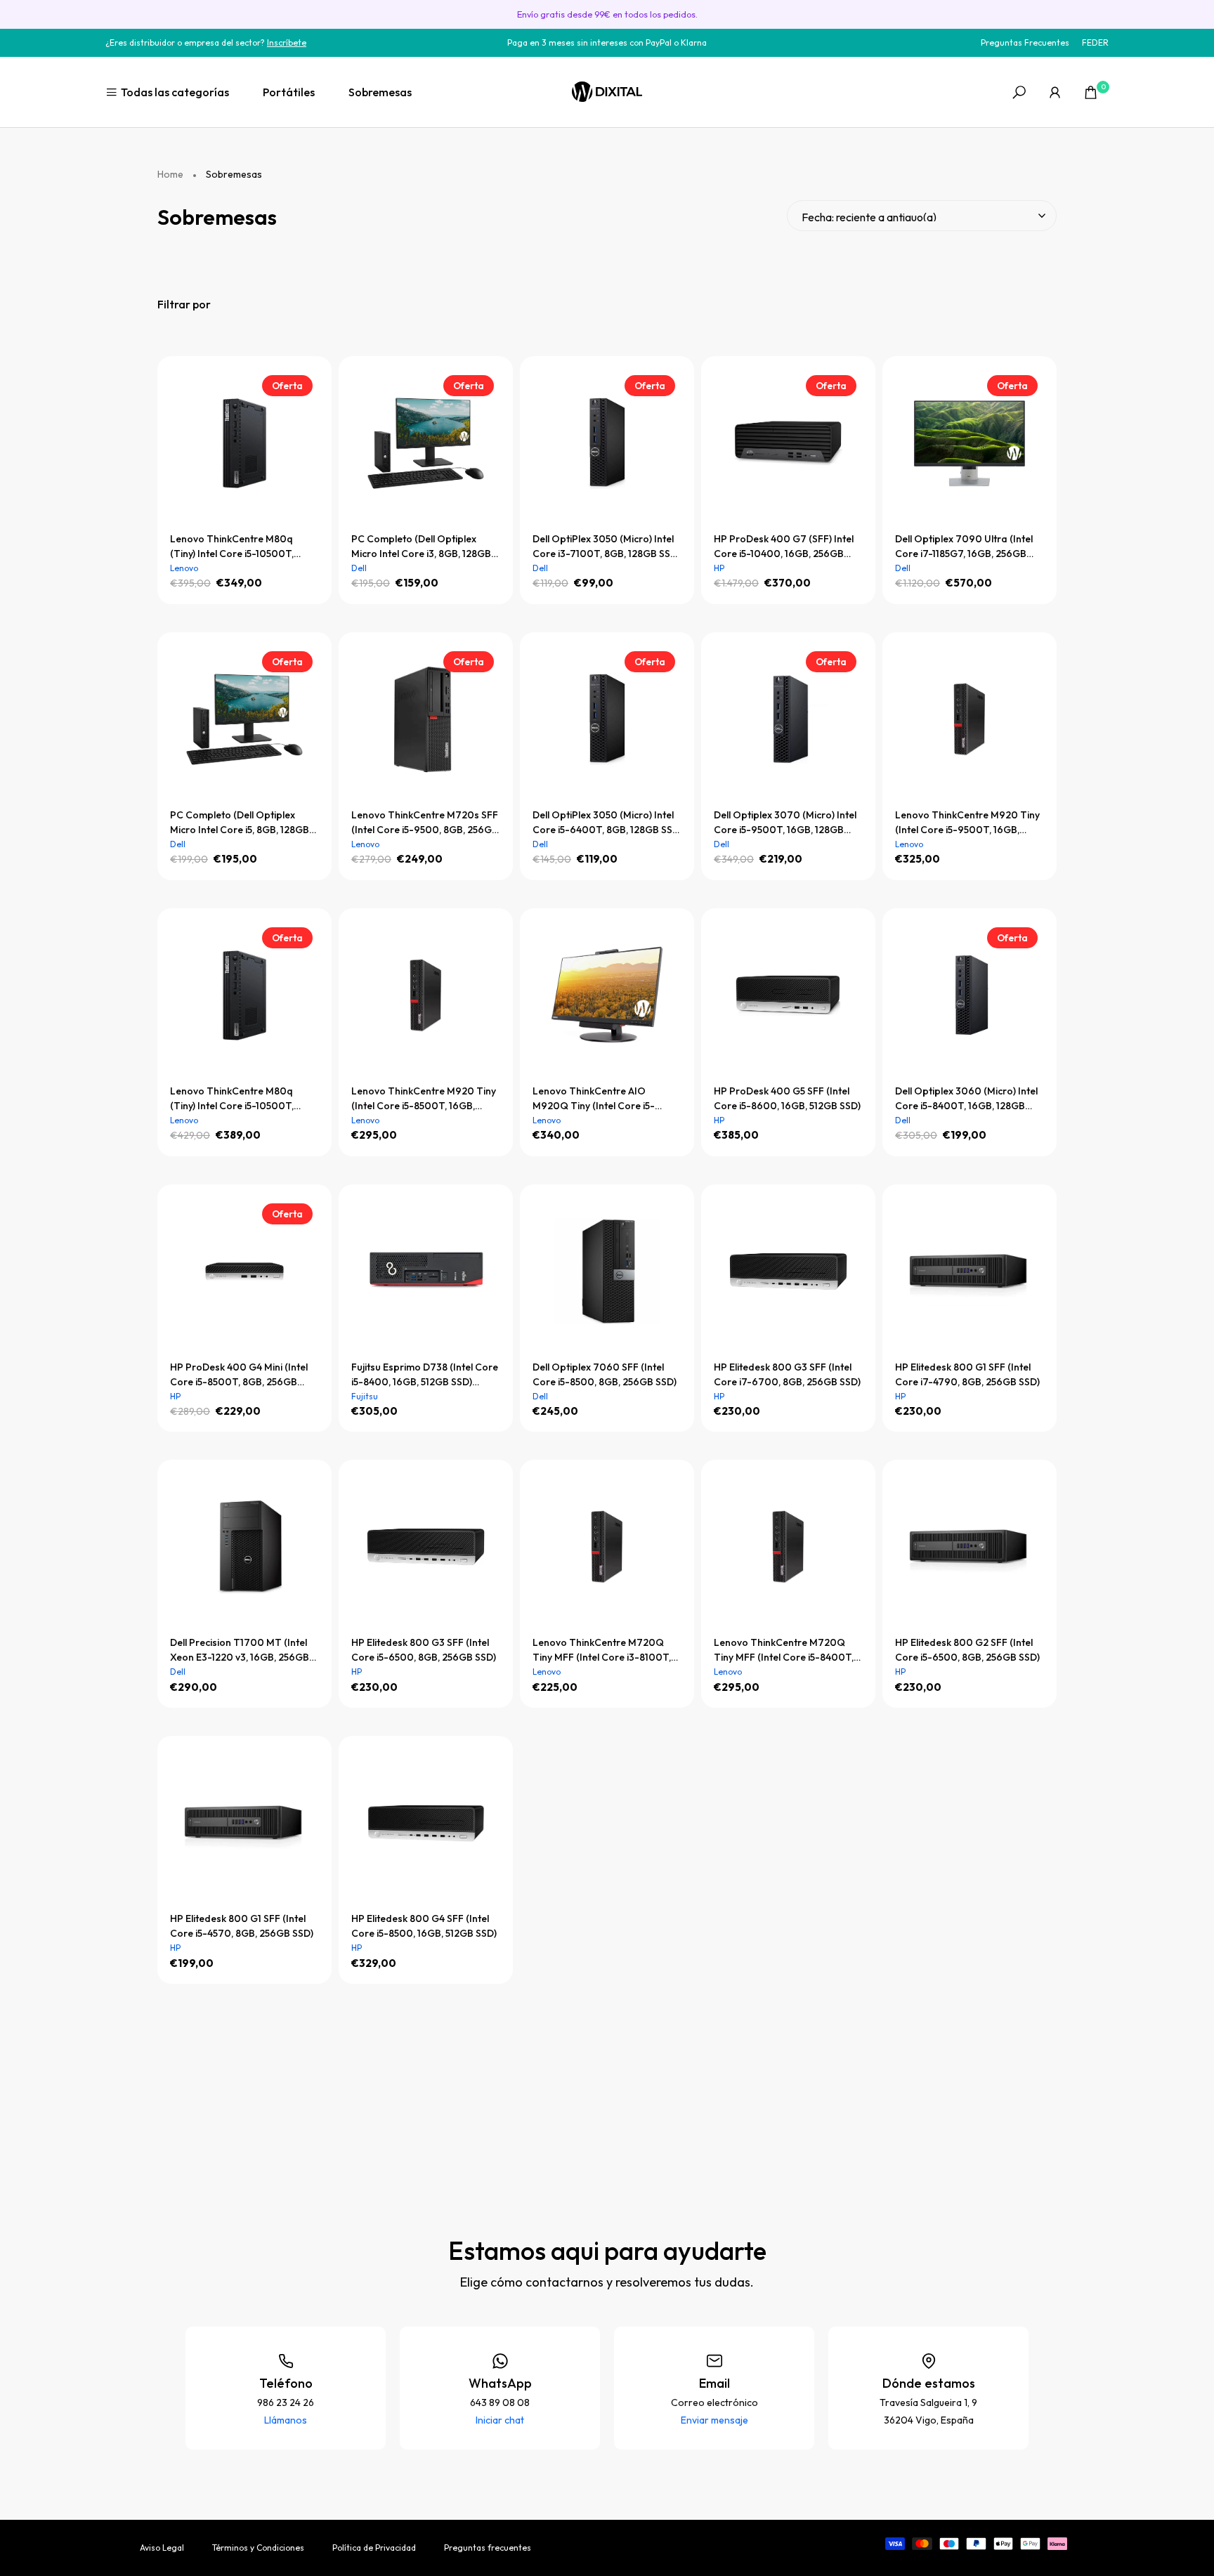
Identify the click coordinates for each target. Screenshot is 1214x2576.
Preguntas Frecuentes (1025, 43)
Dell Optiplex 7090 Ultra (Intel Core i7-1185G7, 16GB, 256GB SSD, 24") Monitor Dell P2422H (964, 547)
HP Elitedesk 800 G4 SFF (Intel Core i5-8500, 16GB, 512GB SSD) (424, 1926)
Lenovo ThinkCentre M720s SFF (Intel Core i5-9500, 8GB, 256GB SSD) (425, 823)
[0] (1091, 92)
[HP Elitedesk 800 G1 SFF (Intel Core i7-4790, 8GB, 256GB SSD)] (970, 1271)
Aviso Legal (162, 2548)
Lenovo (184, 568)
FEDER (1095, 43)
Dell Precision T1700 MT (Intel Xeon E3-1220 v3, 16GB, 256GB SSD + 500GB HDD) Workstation (243, 1650)
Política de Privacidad (374, 2548)
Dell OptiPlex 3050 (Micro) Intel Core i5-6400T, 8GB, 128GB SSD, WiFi (607, 823)
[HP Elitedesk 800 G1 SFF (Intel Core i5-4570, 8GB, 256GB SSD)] (244, 1823)
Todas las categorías (175, 92)
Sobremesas (380, 92)
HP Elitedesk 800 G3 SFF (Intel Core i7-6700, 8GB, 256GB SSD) (787, 1374)
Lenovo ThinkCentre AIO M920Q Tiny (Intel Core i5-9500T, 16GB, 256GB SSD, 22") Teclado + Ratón (601, 1099)
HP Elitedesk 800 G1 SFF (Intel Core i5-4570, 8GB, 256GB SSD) (242, 1926)
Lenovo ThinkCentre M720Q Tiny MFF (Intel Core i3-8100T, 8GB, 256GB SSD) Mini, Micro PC (605, 1650)
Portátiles (289, 92)
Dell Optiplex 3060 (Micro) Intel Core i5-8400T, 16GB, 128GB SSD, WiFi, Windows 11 (966, 1099)
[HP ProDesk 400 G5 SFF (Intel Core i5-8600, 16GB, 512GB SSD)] (788, 995)
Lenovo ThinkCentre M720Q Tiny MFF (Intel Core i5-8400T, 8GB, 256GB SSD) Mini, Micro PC (786, 1650)
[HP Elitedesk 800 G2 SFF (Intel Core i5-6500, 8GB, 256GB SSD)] (970, 1547)
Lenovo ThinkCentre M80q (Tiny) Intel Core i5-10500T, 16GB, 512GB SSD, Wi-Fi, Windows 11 (232, 1099)
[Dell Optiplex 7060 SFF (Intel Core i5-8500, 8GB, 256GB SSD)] (607, 1271)
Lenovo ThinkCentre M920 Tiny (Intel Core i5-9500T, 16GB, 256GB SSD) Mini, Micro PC (967, 823)
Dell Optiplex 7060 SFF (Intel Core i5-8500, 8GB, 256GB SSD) (605, 1374)
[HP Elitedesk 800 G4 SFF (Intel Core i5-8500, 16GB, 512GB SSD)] (426, 1823)
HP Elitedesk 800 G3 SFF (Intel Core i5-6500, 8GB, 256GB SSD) (424, 1650)
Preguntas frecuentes (488, 2548)
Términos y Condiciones (258, 2548)
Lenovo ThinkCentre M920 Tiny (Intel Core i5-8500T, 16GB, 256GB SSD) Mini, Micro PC (424, 1099)
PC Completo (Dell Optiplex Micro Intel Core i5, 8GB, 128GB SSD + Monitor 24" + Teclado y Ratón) (240, 823)
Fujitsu (365, 1396)
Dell (359, 568)
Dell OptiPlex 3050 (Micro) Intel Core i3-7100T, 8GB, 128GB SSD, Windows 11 (606, 547)
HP (719, 568)
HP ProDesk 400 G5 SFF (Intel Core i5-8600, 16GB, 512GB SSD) (787, 1098)
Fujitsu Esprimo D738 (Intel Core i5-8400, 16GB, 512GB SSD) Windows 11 (425, 1375)
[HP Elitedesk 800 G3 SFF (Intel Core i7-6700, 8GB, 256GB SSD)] (788, 1271)
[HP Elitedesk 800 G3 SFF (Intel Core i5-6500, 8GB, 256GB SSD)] (426, 1547)
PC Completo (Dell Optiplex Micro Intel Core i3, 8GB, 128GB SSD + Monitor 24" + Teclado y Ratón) (421, 547)
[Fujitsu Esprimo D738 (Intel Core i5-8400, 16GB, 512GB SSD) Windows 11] (426, 1271)
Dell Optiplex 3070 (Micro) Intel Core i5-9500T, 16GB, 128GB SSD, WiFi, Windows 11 (785, 823)
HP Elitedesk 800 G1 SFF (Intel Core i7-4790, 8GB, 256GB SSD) (967, 1374)
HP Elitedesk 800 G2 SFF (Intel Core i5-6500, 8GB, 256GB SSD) (967, 1650)
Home (170, 175)
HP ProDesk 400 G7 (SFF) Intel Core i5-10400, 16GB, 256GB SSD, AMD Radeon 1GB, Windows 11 (784, 547)
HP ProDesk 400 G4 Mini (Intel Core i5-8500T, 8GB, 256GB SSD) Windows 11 (239, 1375)
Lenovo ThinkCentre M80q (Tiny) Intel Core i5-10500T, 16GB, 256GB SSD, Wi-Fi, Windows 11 (232, 547)
